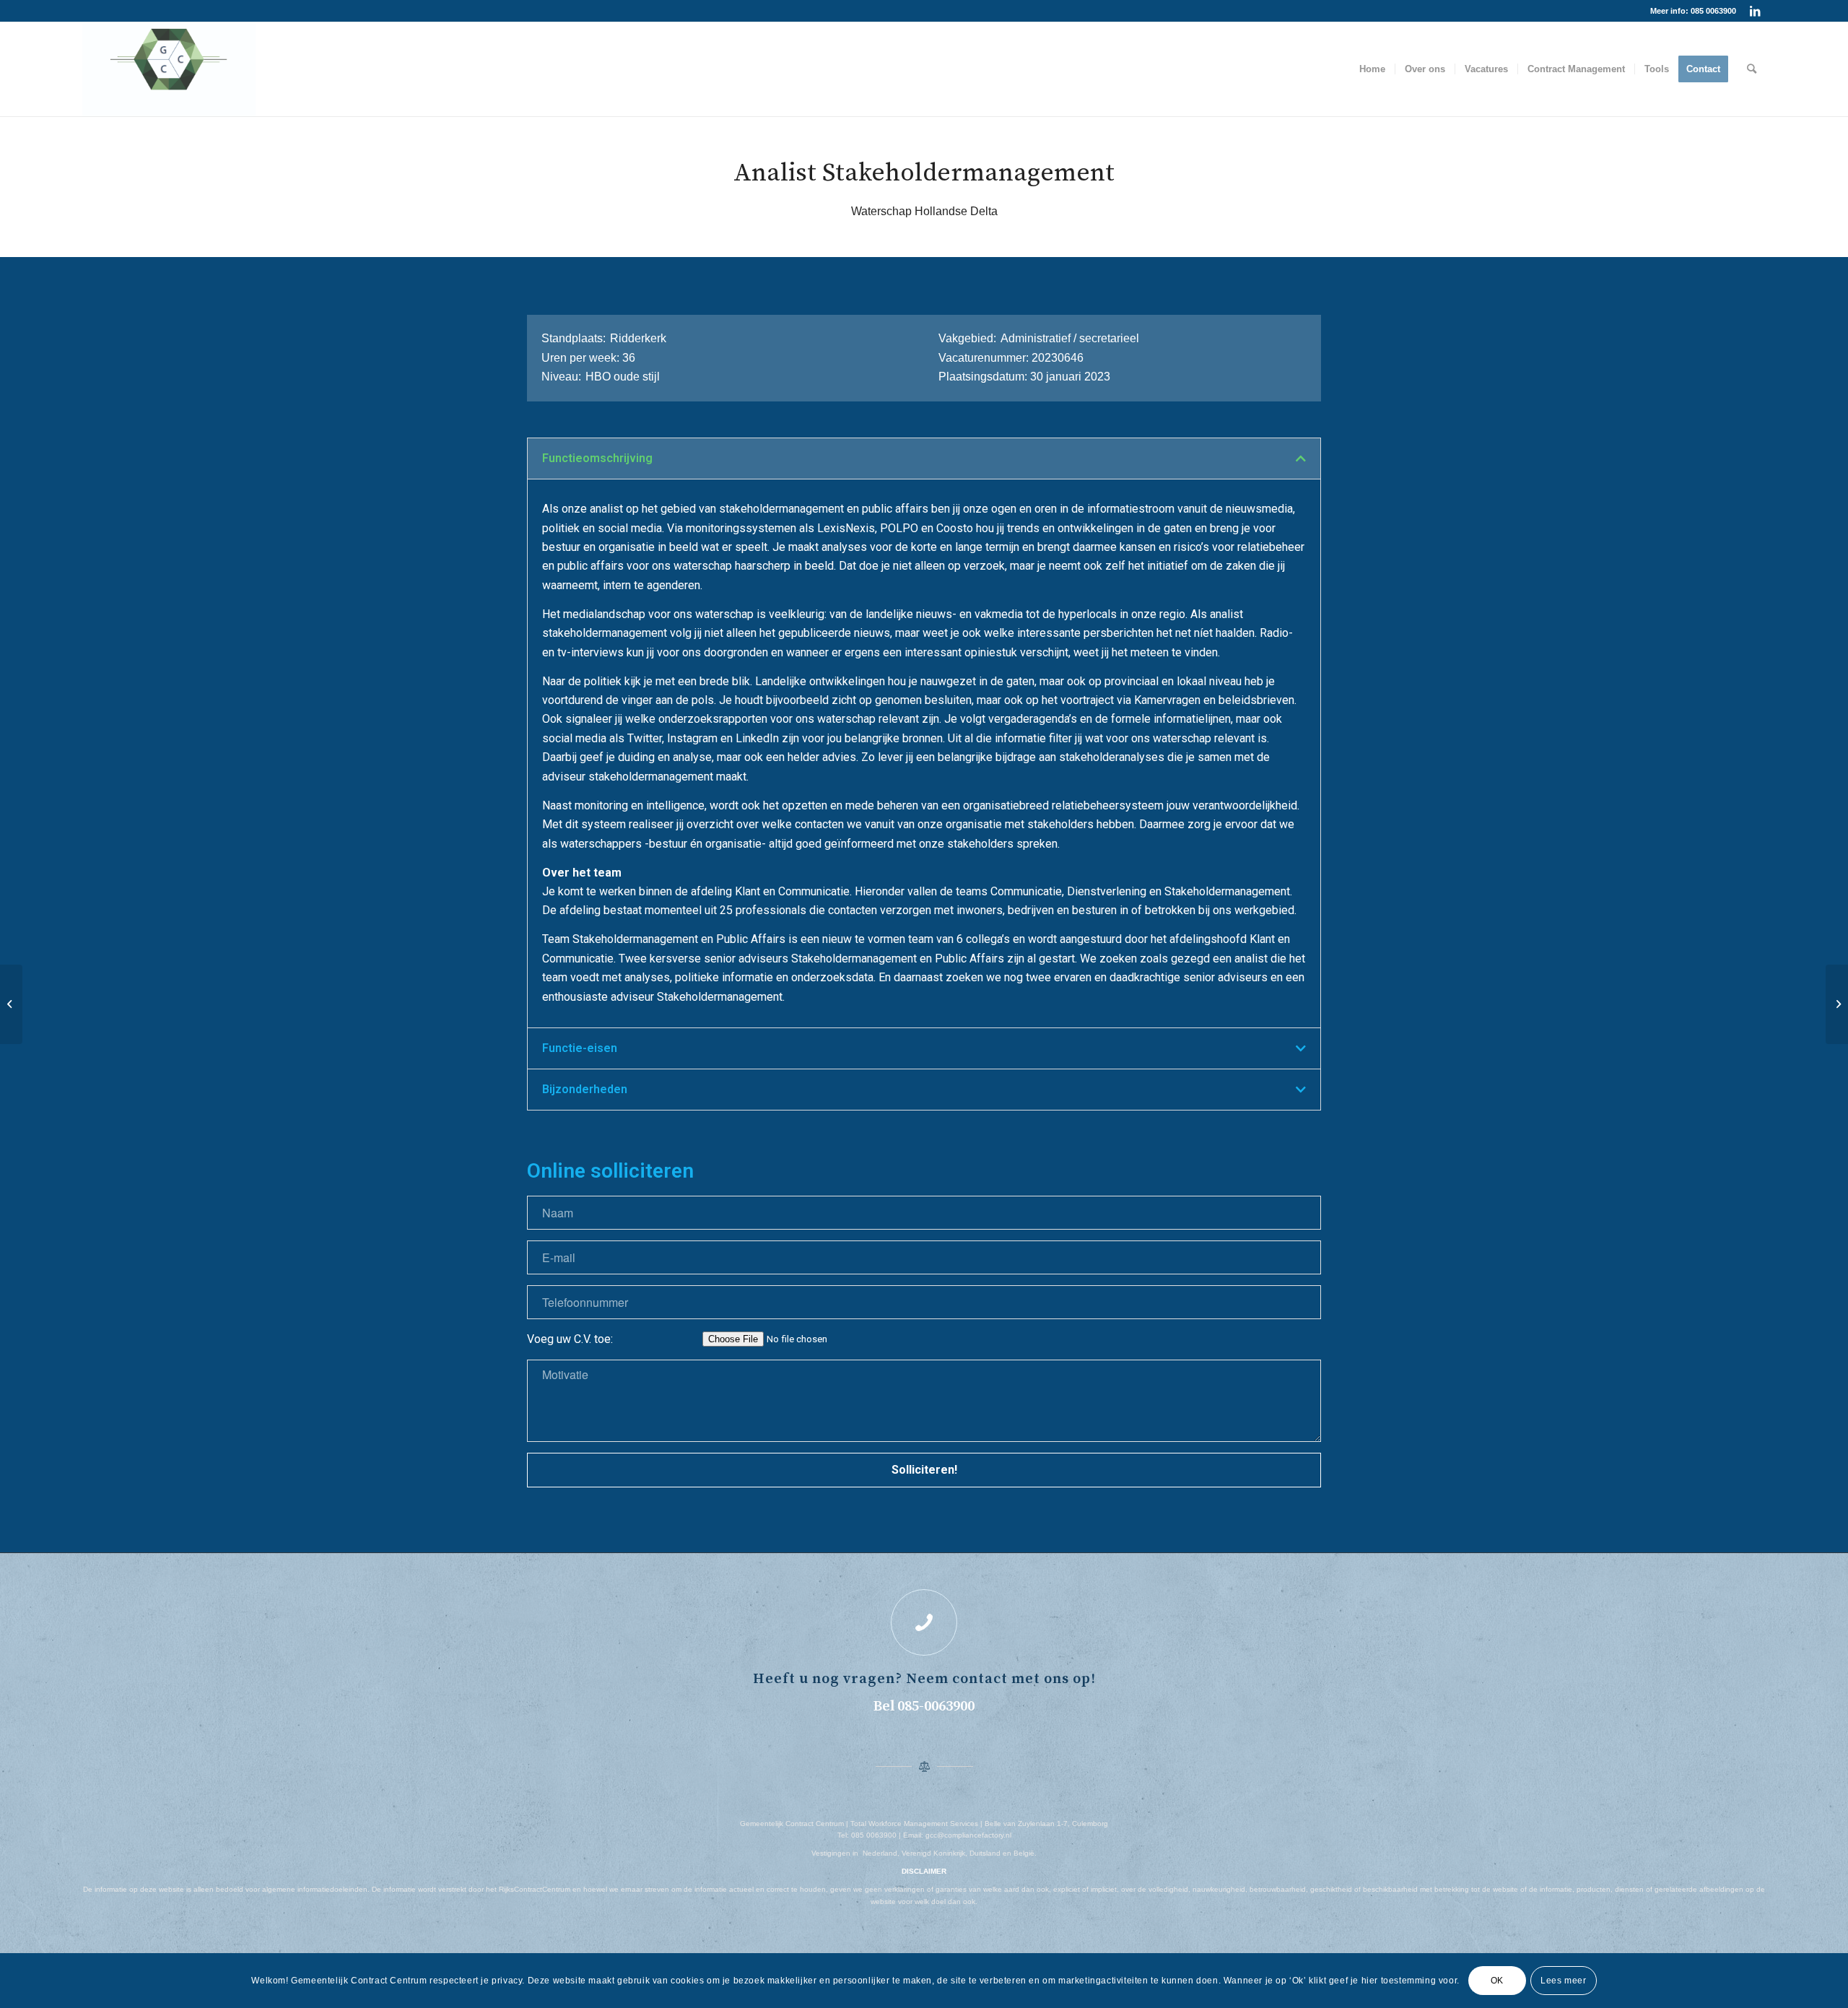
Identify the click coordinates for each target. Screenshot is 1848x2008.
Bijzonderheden (585, 1089)
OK (1497, 1981)
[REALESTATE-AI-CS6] (169, 69)
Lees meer (1563, 1981)
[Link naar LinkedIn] (1755, 11)
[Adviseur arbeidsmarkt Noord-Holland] (11, 1004)
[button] (924, 458)
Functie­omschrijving (597, 458)
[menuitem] (1372, 69)
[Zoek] (1752, 69)
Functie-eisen (580, 1048)
